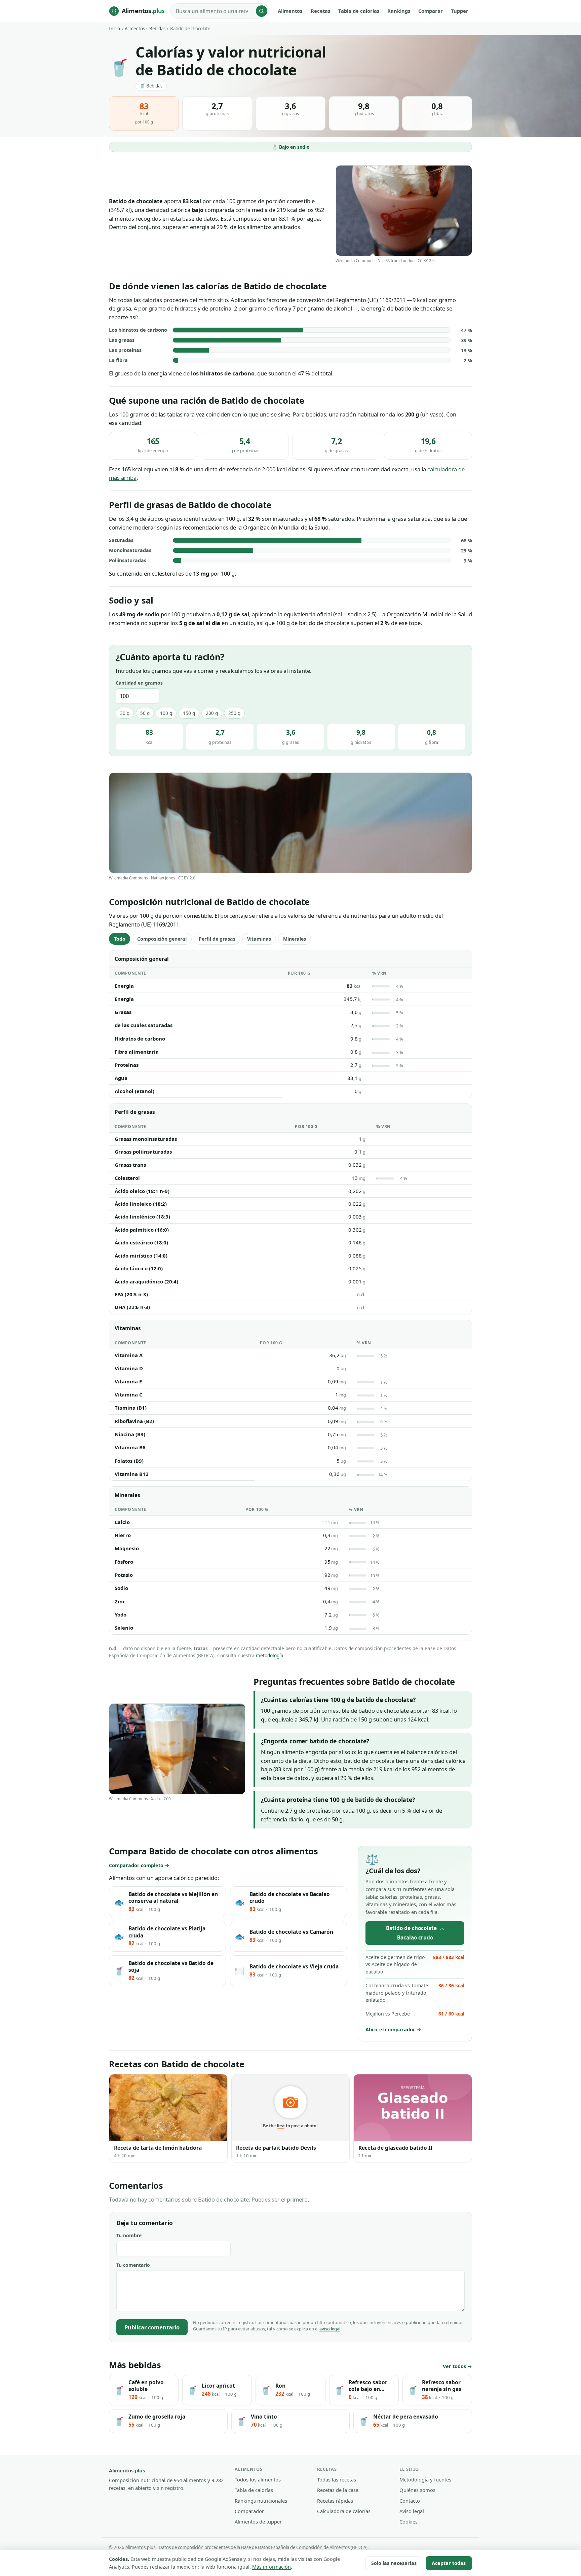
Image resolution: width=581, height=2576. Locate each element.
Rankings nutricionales (261, 2501)
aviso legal (330, 2329)
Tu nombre (129, 2235)
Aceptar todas (449, 2563)
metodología (270, 1655)
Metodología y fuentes (425, 2479)
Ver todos (454, 2366)
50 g (145, 713)
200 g (212, 713)
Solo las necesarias (394, 2563)
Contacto (410, 2501)
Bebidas (157, 29)
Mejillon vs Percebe (415, 2014)
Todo (120, 939)
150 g (189, 713)
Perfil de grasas (217, 939)
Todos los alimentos (258, 2479)
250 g (234, 713)
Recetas (320, 11)
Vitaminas (259, 939)
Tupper (460, 11)
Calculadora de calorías (344, 2511)
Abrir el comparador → (393, 2029)
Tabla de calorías (359, 11)
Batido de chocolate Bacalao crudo (415, 1933)
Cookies (409, 2521)
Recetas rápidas (335, 2501)
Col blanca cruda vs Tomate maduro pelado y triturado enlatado (415, 1993)
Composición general (162, 939)
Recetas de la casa (338, 2490)
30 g (125, 713)
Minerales (295, 939)
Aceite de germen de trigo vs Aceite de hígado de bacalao (415, 1965)
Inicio (114, 29)
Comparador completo (136, 1865)
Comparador (249, 2511)
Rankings (399, 11)
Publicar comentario (152, 2327)
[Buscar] (262, 11)
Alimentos (290, 11)
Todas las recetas (337, 2479)
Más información (272, 2567)
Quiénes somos (417, 2490)
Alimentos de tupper (258, 2521)
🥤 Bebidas (151, 86)
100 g (166, 713)
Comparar (431, 11)
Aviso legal (412, 2511)
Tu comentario (133, 2265)
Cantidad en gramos (139, 683)
